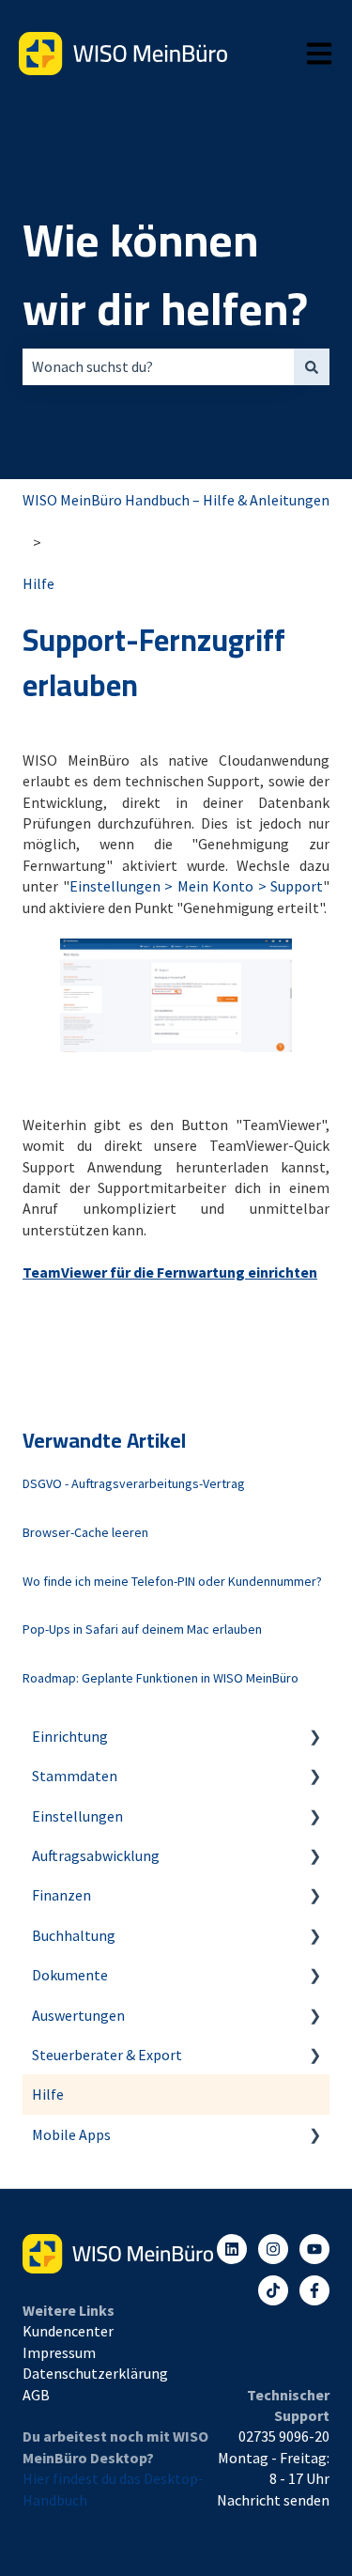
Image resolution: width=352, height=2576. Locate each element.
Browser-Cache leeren (85, 1532)
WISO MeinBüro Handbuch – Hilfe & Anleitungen (176, 500)
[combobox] (158, 366)
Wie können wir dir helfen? (165, 275)
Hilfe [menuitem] (48, 2094)
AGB (36, 2395)
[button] (314, 1738)
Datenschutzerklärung (95, 2373)
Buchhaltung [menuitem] (74, 1935)
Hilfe (38, 583)
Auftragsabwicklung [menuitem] (96, 1855)
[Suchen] (312, 366)
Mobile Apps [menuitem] (71, 2134)
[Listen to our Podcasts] (273, 2290)
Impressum (59, 2352)
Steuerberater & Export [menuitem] (107, 2055)
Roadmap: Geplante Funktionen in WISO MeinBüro (161, 1678)
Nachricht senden (273, 2500)
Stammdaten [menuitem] (75, 1776)
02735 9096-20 (284, 2436)
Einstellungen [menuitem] (77, 1816)
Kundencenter (68, 2331)
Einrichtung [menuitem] (70, 1736)
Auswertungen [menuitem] (78, 2015)
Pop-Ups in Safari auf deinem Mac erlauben (142, 1629)
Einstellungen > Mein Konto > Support (197, 886)
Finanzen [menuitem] (61, 1895)
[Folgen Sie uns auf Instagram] (273, 2249)
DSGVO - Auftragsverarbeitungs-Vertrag (134, 1483)
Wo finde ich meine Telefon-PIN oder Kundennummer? (172, 1581)
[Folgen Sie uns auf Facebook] (314, 2290)
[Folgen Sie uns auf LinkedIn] (232, 2249)
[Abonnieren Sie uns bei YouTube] (314, 2249)
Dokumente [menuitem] (70, 1975)
